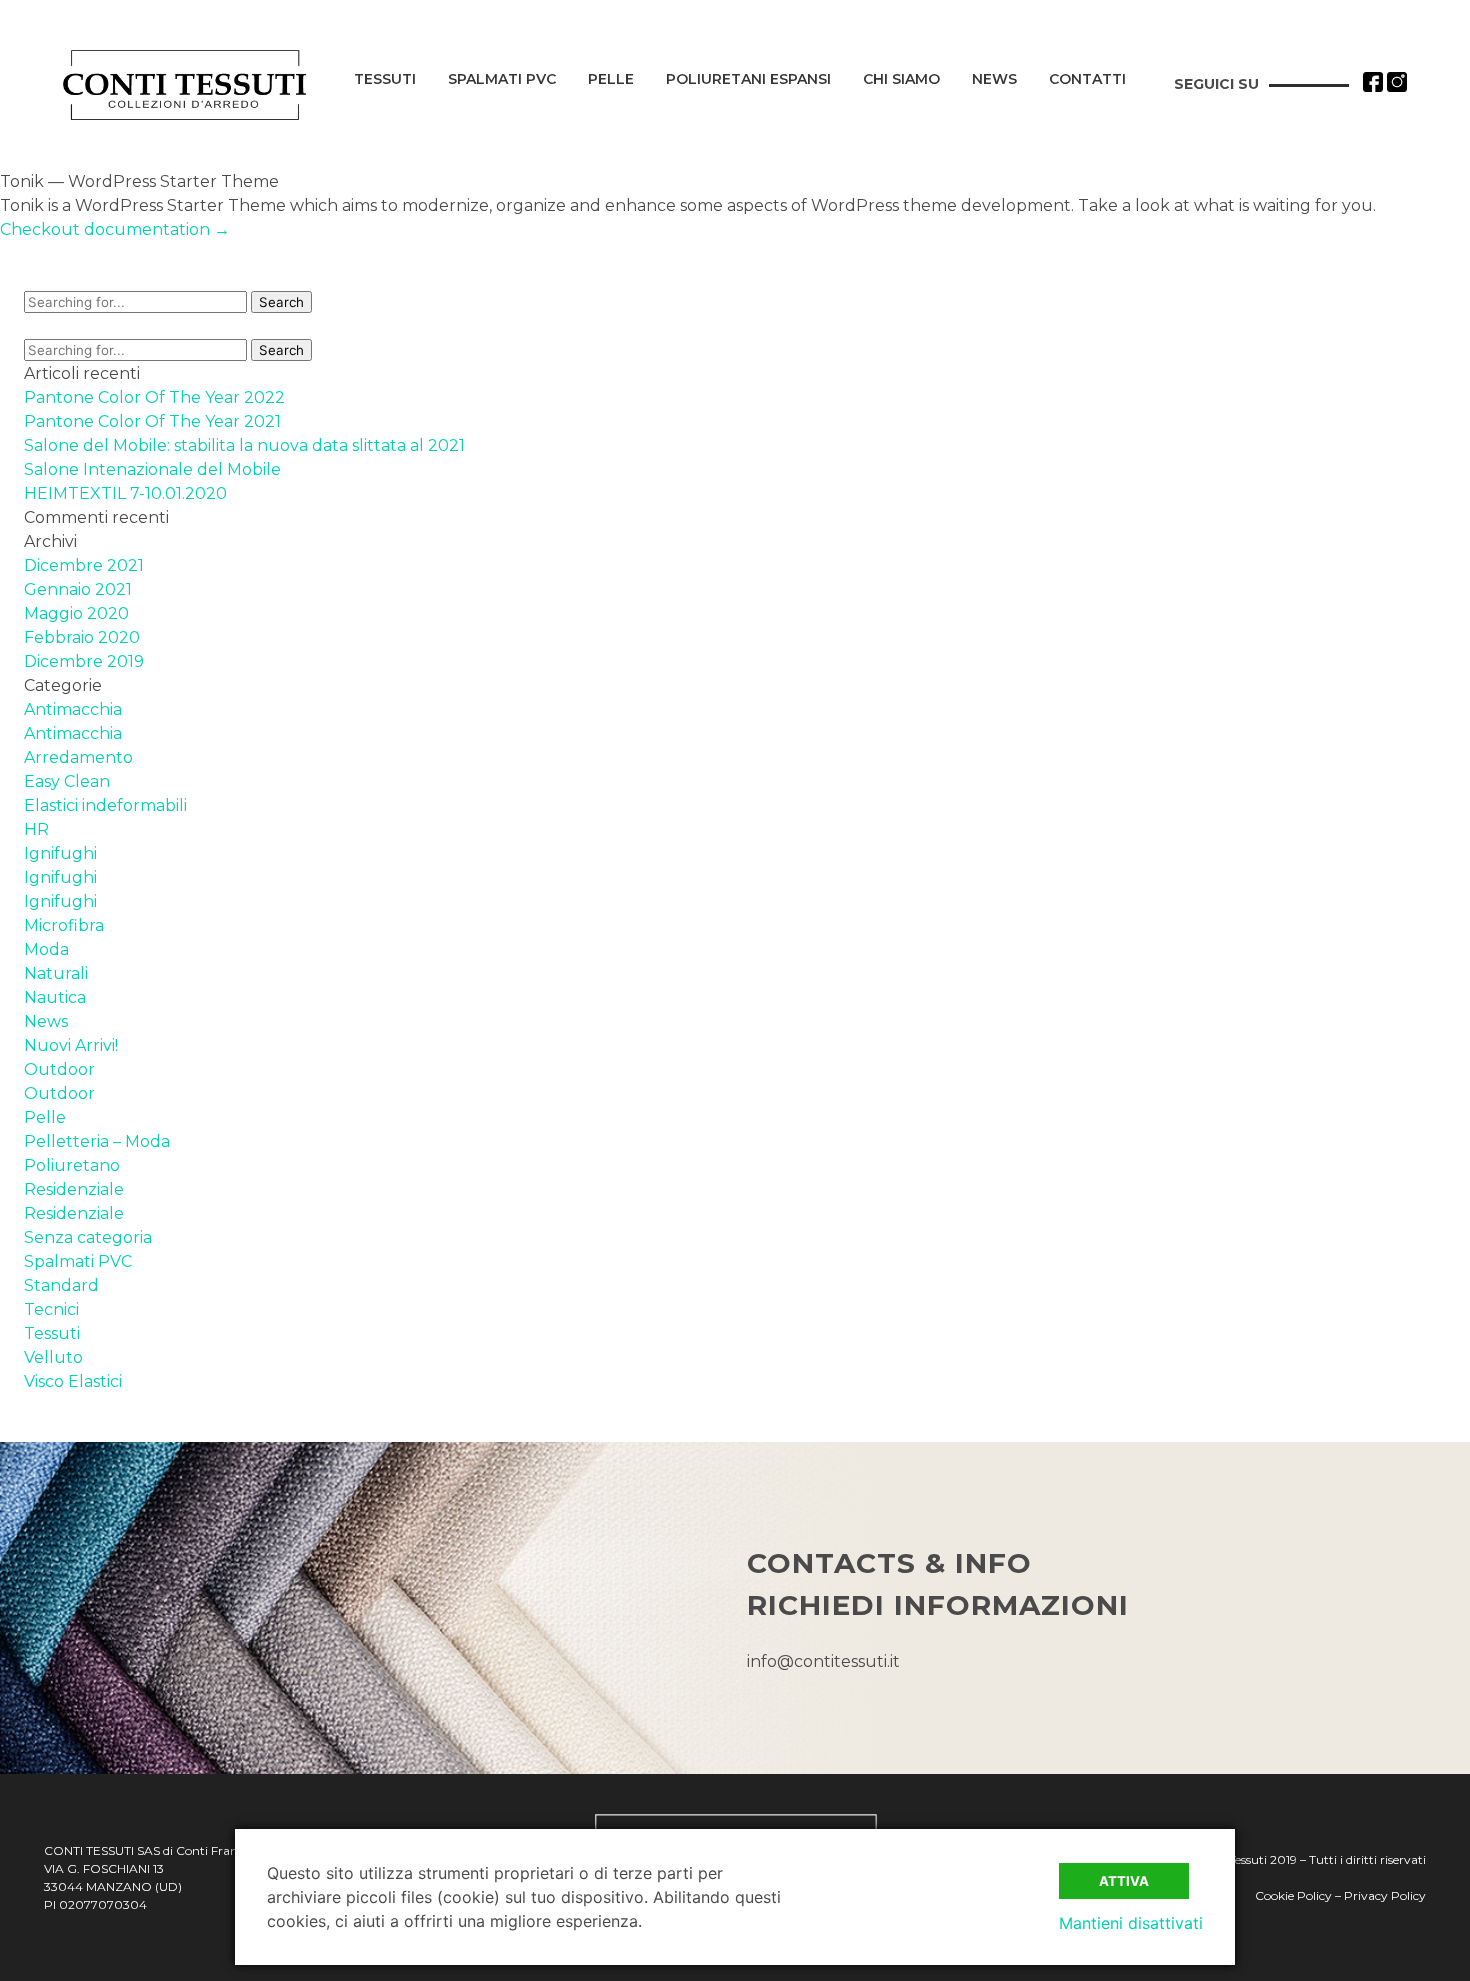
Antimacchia (73, 709)
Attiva (1124, 1881)
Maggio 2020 (76, 613)
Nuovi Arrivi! (71, 1045)
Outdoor (59, 1069)
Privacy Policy (1385, 1895)
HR (36, 829)
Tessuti (385, 80)
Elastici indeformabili (105, 805)
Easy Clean (67, 781)
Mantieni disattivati (1131, 1923)
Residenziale (74, 1189)
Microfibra (64, 925)
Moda (46, 949)
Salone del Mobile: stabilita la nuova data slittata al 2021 (244, 445)
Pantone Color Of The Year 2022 (154, 397)
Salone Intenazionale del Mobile (152, 469)
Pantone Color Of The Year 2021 (152, 421)
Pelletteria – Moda (97, 1141)
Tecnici (51, 1309)
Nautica (55, 997)
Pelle (611, 80)
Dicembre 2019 (84, 661)
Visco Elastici (73, 1381)
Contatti (1087, 80)
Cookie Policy (1293, 1895)
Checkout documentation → (115, 229)
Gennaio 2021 (78, 589)
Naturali (56, 973)
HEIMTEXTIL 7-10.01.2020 (125, 493)
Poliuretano (72, 1165)
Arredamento (78, 757)
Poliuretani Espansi (748, 80)
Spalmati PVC (502, 80)
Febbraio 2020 (82, 637)
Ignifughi (60, 853)
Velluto (53, 1357)
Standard (61, 1285)
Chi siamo (901, 80)
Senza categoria (88, 1237)
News (994, 80)
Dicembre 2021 (84, 565)
